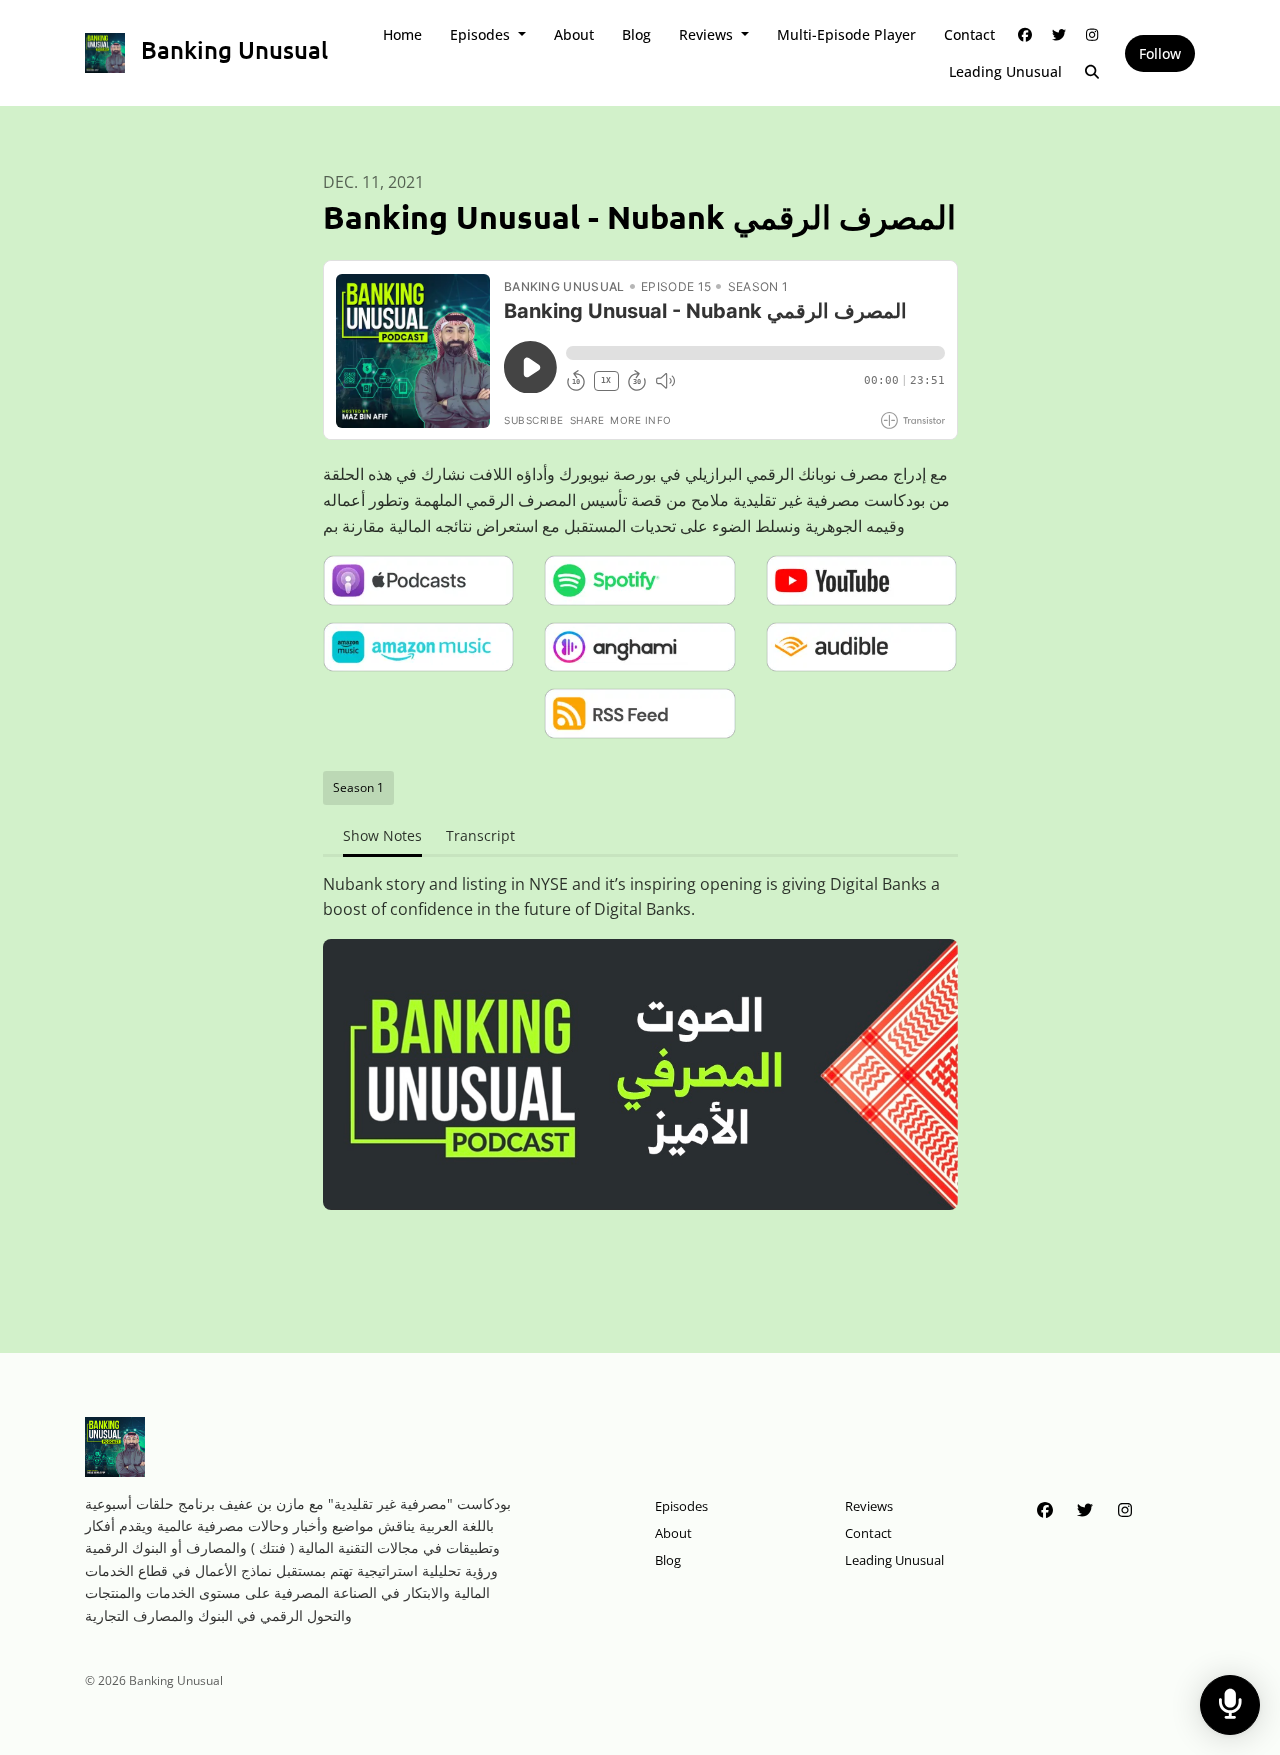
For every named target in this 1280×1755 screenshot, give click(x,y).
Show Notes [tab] (382, 835)
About (574, 34)
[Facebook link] (1026, 34)
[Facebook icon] (1045, 1510)
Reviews (708, 34)
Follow (1160, 53)
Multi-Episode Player (846, 34)
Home (402, 34)
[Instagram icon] (1125, 1510)
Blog (636, 34)
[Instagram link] (1093, 34)
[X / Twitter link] (1059, 34)
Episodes (482, 34)
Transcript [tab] (480, 835)
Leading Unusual (1005, 71)
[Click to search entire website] (1093, 71)
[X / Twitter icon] (1085, 1510)
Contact (969, 34)
